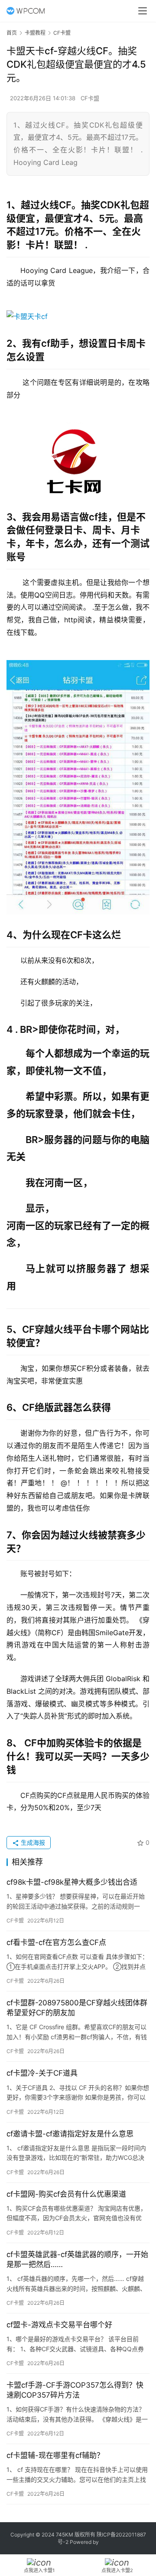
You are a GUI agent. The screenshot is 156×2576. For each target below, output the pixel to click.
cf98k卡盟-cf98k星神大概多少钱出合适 (72, 1882)
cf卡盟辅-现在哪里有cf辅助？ (55, 2455)
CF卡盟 (90, 98)
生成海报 (32, 1842)
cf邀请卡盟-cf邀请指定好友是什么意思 (70, 2134)
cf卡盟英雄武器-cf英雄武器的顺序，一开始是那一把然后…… (77, 2259)
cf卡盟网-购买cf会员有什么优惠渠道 (66, 2194)
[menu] (143, 11)
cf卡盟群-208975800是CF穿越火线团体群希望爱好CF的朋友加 (77, 2008)
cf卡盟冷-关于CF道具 (42, 2073)
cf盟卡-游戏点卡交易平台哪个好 (59, 2325)
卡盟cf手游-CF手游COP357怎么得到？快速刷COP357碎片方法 (75, 2390)
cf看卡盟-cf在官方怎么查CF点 (56, 1942)
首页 (12, 33)
